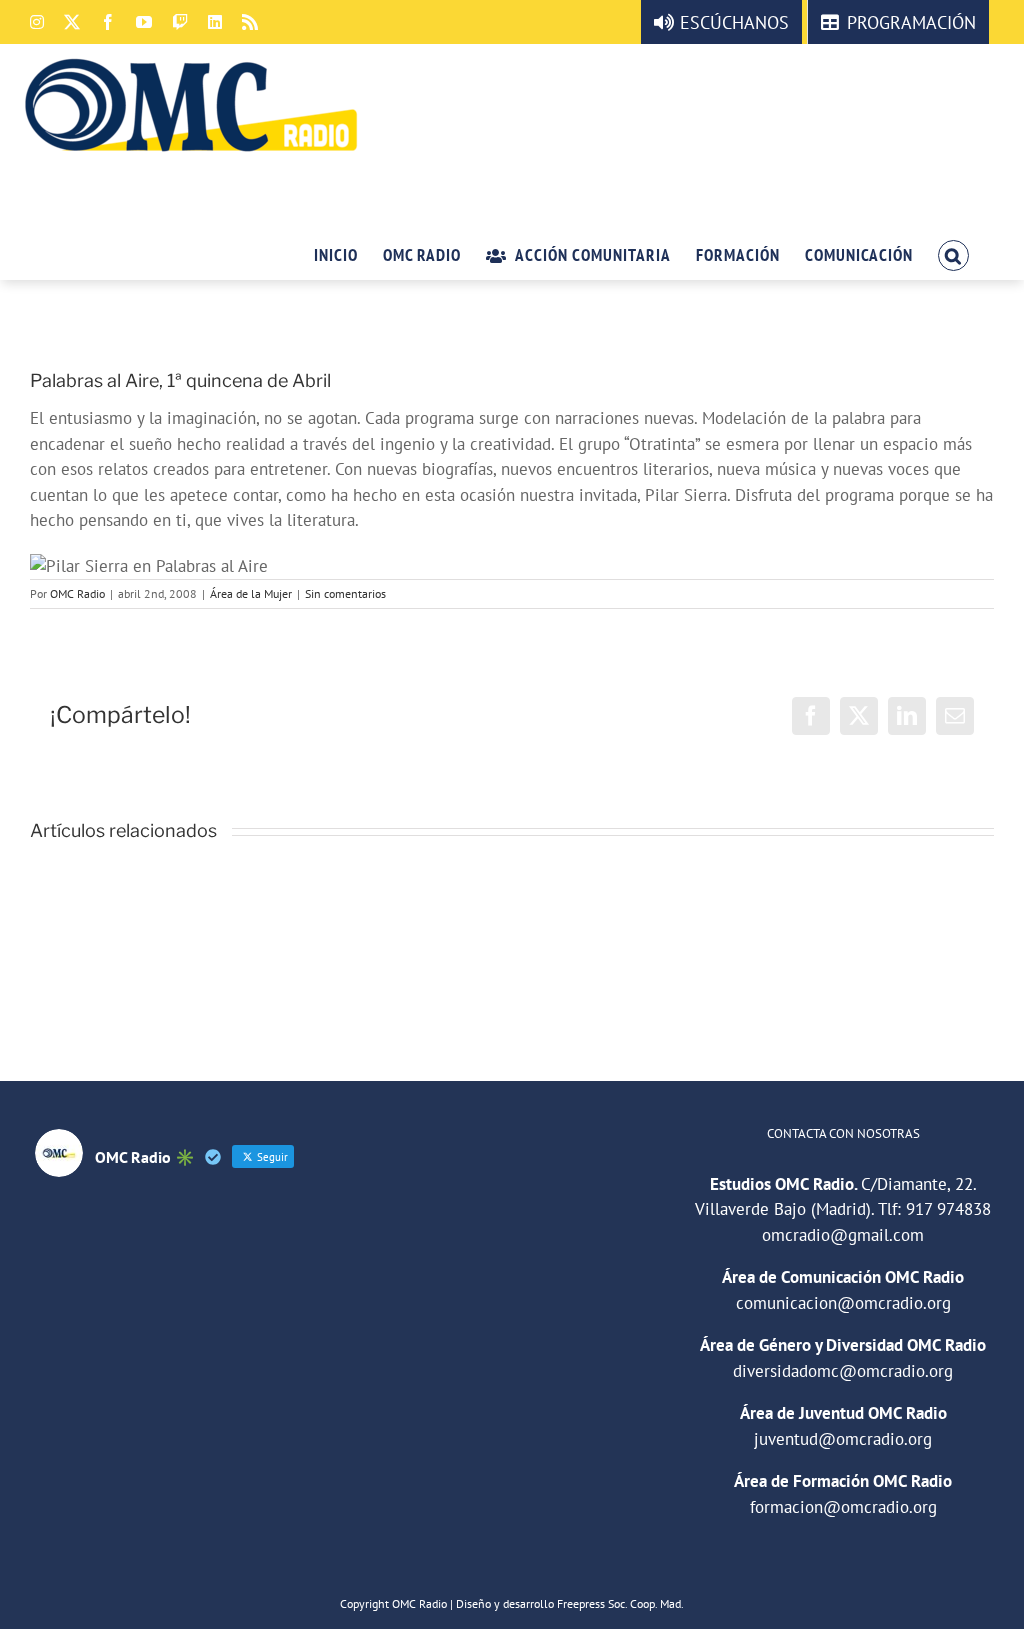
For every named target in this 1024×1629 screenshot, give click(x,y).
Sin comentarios (345, 593)
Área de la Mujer (251, 593)
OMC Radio (77, 593)
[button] (953, 254)
